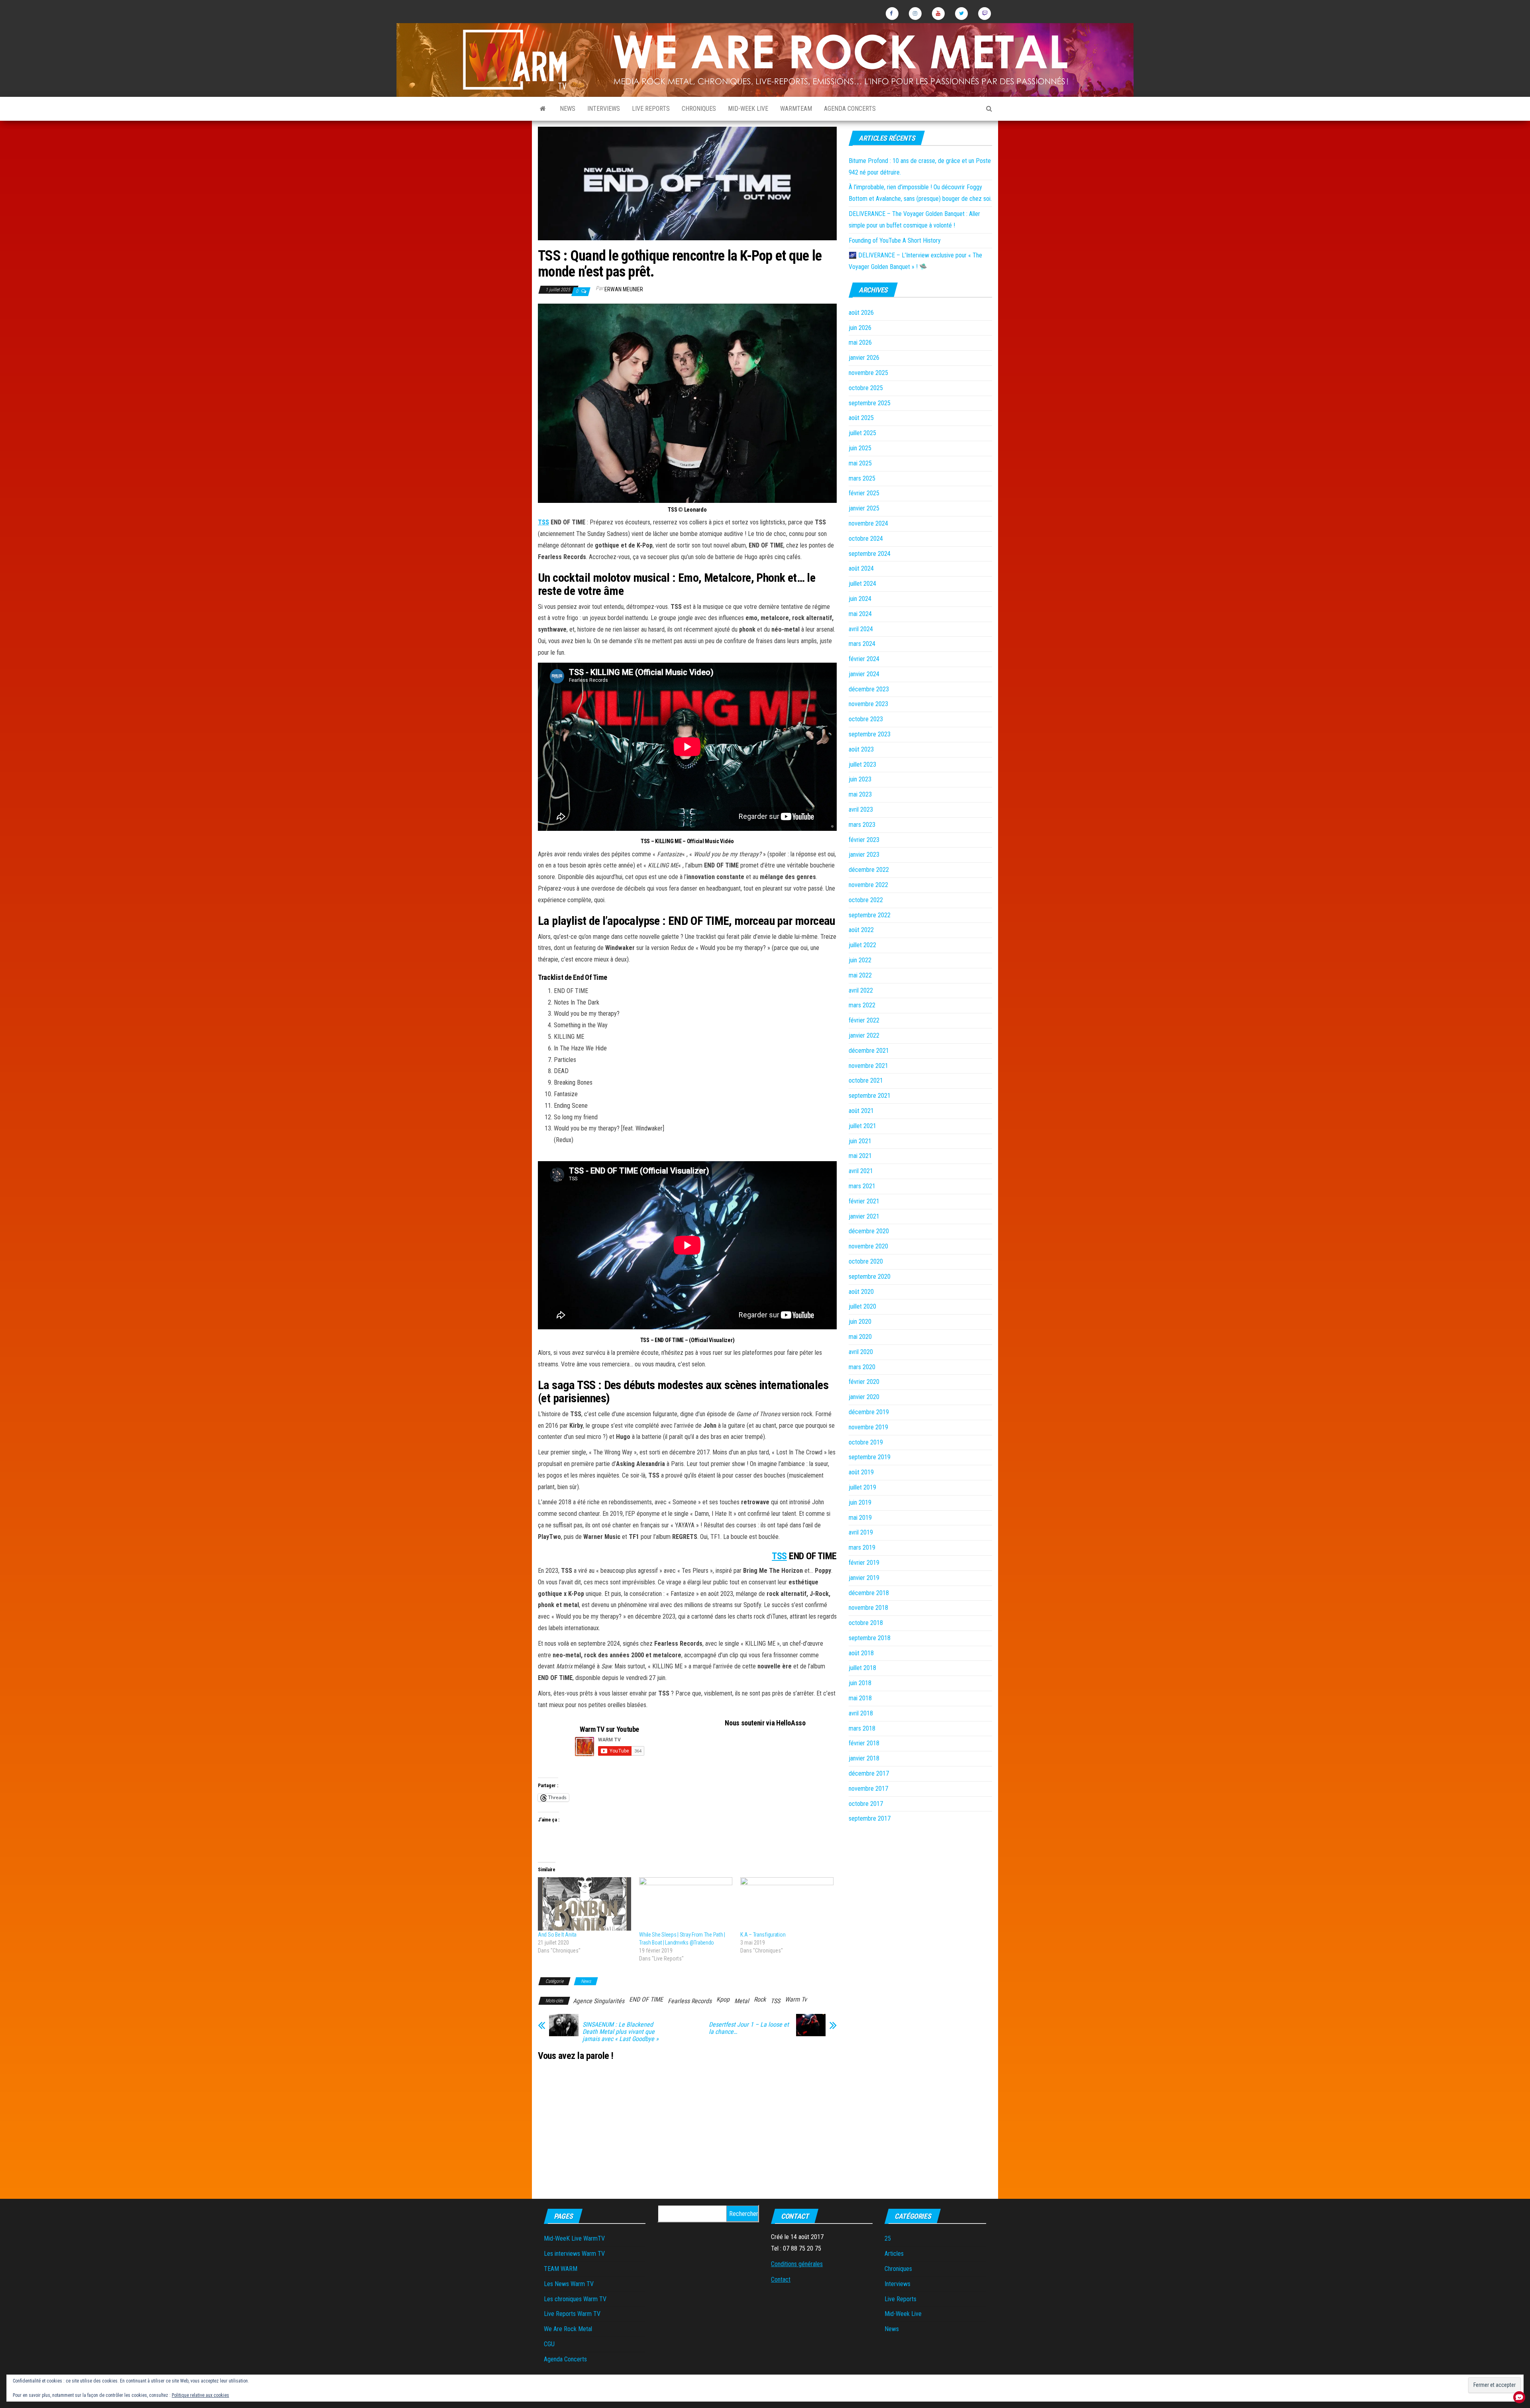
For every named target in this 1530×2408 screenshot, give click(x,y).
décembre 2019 (869, 1412)
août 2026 (861, 313)
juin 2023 (860, 779)
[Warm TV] (543, 109)
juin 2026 (860, 328)
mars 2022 (862, 1005)
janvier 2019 (864, 1578)
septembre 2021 (870, 1096)
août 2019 (861, 1472)
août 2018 (861, 1653)
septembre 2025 (870, 403)
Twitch (985, 14)
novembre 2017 (868, 1789)
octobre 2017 (866, 1804)
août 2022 (861, 930)
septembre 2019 (870, 1457)
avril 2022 (861, 990)
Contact (781, 2279)
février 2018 (864, 1743)
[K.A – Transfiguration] (787, 1904)
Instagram (915, 14)
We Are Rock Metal (568, 2329)
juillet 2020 (862, 1306)
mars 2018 (862, 1728)
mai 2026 (860, 342)
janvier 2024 (864, 674)
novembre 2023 (868, 704)
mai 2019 (860, 1518)
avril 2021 (861, 1171)
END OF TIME (646, 1999)
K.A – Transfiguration (763, 1935)
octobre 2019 (866, 1442)
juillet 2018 (862, 1668)
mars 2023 (862, 825)
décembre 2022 (869, 870)
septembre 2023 (870, 734)
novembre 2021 (868, 1066)
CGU (549, 2344)
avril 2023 (861, 810)
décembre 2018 (869, 1593)
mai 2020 (860, 1337)
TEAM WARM (561, 2269)
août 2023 (861, 749)
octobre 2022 (866, 900)
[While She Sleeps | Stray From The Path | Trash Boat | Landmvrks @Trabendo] (686, 1904)
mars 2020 (862, 1367)
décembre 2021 (869, 1051)
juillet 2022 (862, 945)
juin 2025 (860, 448)
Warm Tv (796, 1999)
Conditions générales (797, 2264)
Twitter (961, 14)
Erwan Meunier (624, 289)
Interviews (604, 109)
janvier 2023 (864, 855)
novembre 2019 (868, 1427)
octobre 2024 (866, 539)
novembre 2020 (868, 1246)
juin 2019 (860, 1502)
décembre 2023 (869, 689)
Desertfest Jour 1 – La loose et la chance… (749, 2028)
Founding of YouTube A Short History (895, 240)
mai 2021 (860, 1156)
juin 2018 (860, 1683)
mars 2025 (862, 478)
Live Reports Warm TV (572, 2314)
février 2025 (864, 493)
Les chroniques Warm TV (575, 2299)
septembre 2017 (870, 1818)
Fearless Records (690, 2001)
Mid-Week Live (748, 109)
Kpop (723, 1999)
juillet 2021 (862, 1126)
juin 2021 (860, 1141)
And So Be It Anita (557, 1935)
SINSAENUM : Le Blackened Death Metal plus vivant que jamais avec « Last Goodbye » (621, 2032)
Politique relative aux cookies (200, 2395)
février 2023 (864, 840)
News (568, 109)
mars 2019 (862, 1547)
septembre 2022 (870, 915)
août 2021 (861, 1111)
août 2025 (861, 418)
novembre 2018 (868, 1608)
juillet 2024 (862, 584)
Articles (894, 2254)
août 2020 (861, 1292)
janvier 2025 (864, 508)
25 (888, 2238)
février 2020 (864, 1382)
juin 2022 (860, 960)
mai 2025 (860, 463)
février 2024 (864, 659)
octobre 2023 (866, 719)
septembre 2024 (870, 554)
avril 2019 (861, 1532)
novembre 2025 (868, 373)
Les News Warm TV (569, 2284)
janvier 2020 (864, 1397)
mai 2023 (860, 794)
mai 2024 (860, 614)
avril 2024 (861, 629)
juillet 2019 (862, 1487)
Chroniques (699, 109)
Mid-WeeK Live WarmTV (574, 2238)
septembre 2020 (870, 1277)
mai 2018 (860, 1698)
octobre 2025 (866, 388)
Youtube (938, 14)
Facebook (892, 14)
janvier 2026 (864, 358)
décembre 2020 (869, 1231)
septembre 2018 (870, 1638)
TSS (543, 522)
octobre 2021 (866, 1080)
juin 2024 (860, 599)
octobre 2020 (866, 1261)
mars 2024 (862, 644)
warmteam (796, 109)
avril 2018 (861, 1713)
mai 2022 (860, 975)
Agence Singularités (599, 2001)
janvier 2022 (864, 1035)
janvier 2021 (864, 1216)
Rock (760, 1999)
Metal (742, 2001)
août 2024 (861, 568)
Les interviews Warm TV (574, 2254)
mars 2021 (862, 1186)
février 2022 (864, 1020)
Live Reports (651, 109)
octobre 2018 (866, 1623)
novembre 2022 (868, 885)
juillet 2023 (862, 764)
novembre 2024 (868, 523)
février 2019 (864, 1563)
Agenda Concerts (850, 109)
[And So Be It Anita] (585, 1904)
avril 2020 (861, 1352)
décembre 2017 (869, 1773)
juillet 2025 (862, 433)
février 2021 (864, 1201)
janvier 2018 (864, 1758)
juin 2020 (860, 1322)
